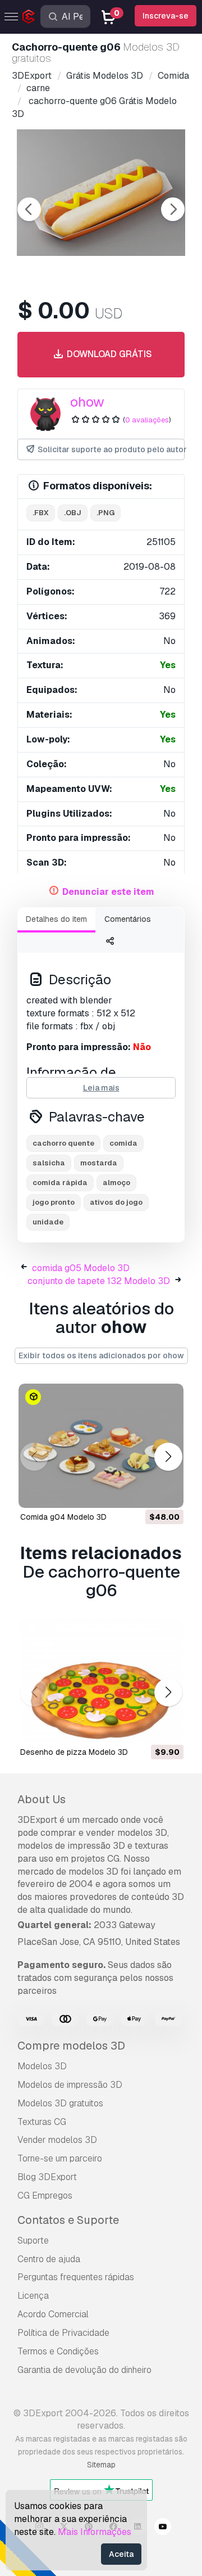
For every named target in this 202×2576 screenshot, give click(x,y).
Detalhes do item (56, 919)
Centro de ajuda (49, 2259)
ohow (87, 402)
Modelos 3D (42, 2066)
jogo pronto (54, 1202)
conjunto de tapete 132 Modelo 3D (99, 1281)
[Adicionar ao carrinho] (144, 1492)
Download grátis (108, 354)
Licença (33, 2296)
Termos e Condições (58, 2351)
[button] (168, 1457)
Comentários (128, 919)
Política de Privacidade (63, 2333)
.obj (73, 513)
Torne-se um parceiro (60, 2158)
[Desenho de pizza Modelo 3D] (101, 1681)
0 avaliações (147, 420)
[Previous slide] (29, 209)
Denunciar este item (108, 892)
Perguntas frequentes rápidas (76, 2277)
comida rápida (60, 1183)
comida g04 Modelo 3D (63, 1517)
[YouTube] (163, 2528)
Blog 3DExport (47, 2177)
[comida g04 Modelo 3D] (101, 1446)
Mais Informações (95, 2532)
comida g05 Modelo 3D (81, 1268)
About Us (42, 1799)
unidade (48, 1222)
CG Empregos (45, 2196)
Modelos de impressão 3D (70, 2085)
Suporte (33, 2241)
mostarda (99, 1163)
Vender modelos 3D (57, 2140)
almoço (116, 1183)
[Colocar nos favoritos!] (167, 1492)
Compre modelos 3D (71, 2046)
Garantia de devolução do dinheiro (84, 2370)
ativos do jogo (116, 1202)
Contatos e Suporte (68, 2220)
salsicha (49, 1163)
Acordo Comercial (53, 2314)
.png (105, 513)
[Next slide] (173, 209)
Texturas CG (42, 2122)
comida (123, 1143)
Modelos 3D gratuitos (60, 2103)
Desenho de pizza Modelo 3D (74, 1752)
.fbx (41, 513)
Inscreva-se (166, 16)
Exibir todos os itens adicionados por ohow (101, 1355)
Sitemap (101, 2465)
